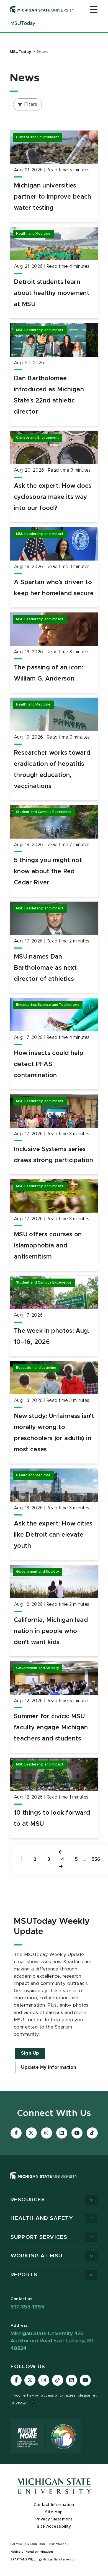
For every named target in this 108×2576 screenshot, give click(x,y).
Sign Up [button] (30, 2053)
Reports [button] (24, 2275)
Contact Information (54, 2505)
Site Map (54, 2512)
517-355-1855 (27, 2307)
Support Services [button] (39, 2237)
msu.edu (62, 2544)
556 (96, 1859)
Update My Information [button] (49, 2067)
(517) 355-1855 (34, 2544)
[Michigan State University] (42, 9)
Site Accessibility (54, 2527)
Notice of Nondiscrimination (32, 2552)
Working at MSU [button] (36, 2256)
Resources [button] (28, 2200)
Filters (31, 104)
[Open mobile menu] (94, 10)
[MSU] (44, 2181)
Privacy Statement (54, 2519)
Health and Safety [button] (42, 2218)
